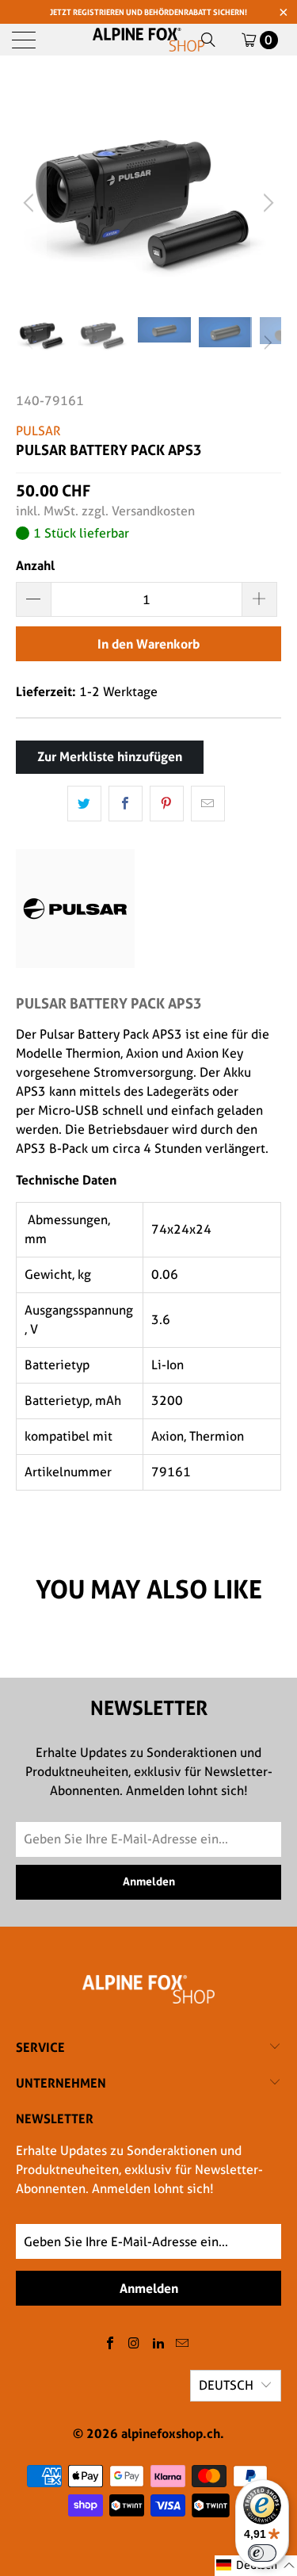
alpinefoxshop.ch (171, 2433)
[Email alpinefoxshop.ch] (183, 2344)
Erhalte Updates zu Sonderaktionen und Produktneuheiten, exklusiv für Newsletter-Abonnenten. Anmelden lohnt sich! (139, 2170)
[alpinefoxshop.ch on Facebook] (110, 2344)
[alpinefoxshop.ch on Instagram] (135, 2344)
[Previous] (31, 203)
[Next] (266, 203)
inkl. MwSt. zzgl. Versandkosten (105, 511)
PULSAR (38, 431)
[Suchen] (208, 40)
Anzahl (35, 565)
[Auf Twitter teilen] (84, 804)
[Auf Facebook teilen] (126, 804)
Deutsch (226, 2385)
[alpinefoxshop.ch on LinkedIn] (159, 2344)
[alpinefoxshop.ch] (149, 40)
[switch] (262, 2553)
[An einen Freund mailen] (208, 804)
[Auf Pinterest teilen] (167, 804)
